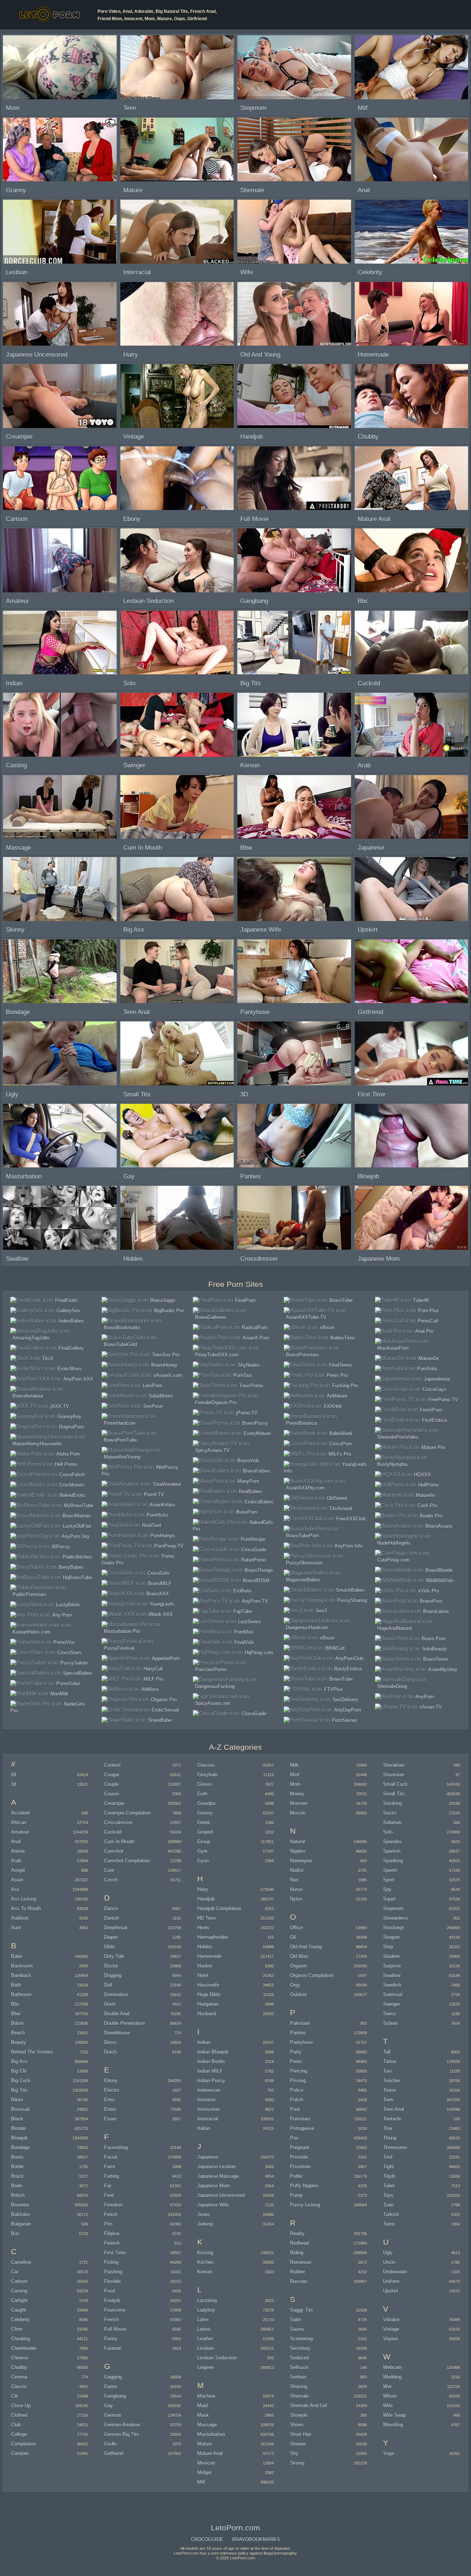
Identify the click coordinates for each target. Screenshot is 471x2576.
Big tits (19, 2090)
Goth (202, 1794)
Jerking (205, 2224)
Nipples (298, 1851)
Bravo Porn (434, 1639)
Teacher (392, 2081)
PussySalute (74, 1663)
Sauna (297, 2329)
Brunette (20, 2205)
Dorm (110, 2004)
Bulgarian (21, 2224)
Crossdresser (118, 1822)
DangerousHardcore (307, 1628)
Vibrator (391, 2320)
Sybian (390, 2023)
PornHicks (157, 1515)
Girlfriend (114, 2453)
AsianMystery (443, 1669)
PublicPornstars (29, 1594)
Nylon (296, 1899)
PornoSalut (68, 1683)
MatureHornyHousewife (37, 1444)
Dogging (113, 1975)
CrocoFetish (72, 1475)
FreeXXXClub (351, 1519)
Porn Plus (428, 1311)
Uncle (389, 2262)
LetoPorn (152, 1386)
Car (15, 2272)
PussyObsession (304, 1563)
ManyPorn (248, 1481)
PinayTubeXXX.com (217, 1355)
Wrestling (393, 2425)
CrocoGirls (158, 1573)
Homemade (209, 1956)
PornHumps (163, 1536)
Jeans (204, 2214)
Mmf (295, 1775)
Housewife (208, 1985)
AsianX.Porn (256, 1338)
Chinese (20, 2358)
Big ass (19, 2061)
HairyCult (153, 1669)
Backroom (22, 1966)
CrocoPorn (341, 1444)
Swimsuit (393, 1995)
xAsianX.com (168, 1375)
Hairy (203, 1889)
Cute (109, 1870)
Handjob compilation (219, 1908)
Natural (298, 1842)
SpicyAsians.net (213, 1703)
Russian (299, 2281)
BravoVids (248, 1461)
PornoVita (64, 1642)
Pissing (298, 2081)
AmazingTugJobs (31, 1338)
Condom (20, 2453)
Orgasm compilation (312, 1975)
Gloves (205, 1784)
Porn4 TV (154, 1494)
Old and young (306, 1947)
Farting (111, 2176)
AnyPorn (425, 1697)
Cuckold (113, 1832)
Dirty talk (114, 1956)
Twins (389, 2224)
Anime (18, 1851)
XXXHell (332, 1406)
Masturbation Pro (122, 1631)
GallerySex (68, 1311)
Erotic (110, 2109)
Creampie (114, 1803)
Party (296, 2052)
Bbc (15, 2004)
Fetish (111, 2214)
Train (388, 2205)
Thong (390, 2138)
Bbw (16, 2014)
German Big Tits (122, 2434)
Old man (299, 1956)
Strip (388, 1947)
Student (391, 1956)
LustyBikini (68, 1605)
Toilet (389, 2186)
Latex (203, 2320)
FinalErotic (67, 1300)
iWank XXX (161, 1614)
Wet (387, 2386)
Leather (205, 2339)
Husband (207, 2014)
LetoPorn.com (52, 15)
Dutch (110, 2052)
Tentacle (392, 2119)
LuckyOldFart (77, 1526)
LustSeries (249, 1622)
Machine (206, 2396)
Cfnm (17, 2329)
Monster (299, 1803)
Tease (389, 2090)
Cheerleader (24, 2348)
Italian (204, 2128)
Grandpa (206, 1803)
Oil (293, 1937)
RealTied (151, 1525)
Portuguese (302, 2128)
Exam (110, 2119)
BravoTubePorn (302, 1536)
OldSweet (337, 1498)
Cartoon (19, 2281)
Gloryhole (207, 1775)
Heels (203, 1928)
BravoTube (341, 1300)
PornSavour (344, 1720)
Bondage (20, 2147)
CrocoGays (434, 1389)
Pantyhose (301, 2042)
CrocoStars (69, 1653)
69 (14, 1775)
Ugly (388, 2253)
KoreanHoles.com (31, 1632)
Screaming (301, 2339)
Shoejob (299, 2415)
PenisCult (428, 1321)
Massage (207, 2425)
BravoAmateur (28, 1396)
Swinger (392, 2004)
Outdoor (298, 1995)
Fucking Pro (345, 1386)
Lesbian (206, 2348)
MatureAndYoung (122, 1457)
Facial (111, 2157)
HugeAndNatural (394, 1628)
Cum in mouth (119, 1842)
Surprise (392, 1966)
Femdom (114, 2205)
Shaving (299, 2386)
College (19, 2434)
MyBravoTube (79, 1505)
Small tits (394, 1794)
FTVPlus (334, 1689)
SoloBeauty (434, 1649)
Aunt (16, 1928)
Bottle (17, 2167)
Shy (294, 2453)
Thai (388, 2128)
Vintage (391, 2329)
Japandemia (437, 1379)
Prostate (299, 2157)
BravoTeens (436, 1659)
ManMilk (59, 1694)
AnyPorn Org (75, 1536)
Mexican (206, 2463)
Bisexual (20, 2109)
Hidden (205, 1947)
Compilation (24, 2444)
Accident (20, 1813)
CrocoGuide (254, 1550)
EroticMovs (70, 1369)
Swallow (392, 1975)
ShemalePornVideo (398, 1437)
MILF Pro (153, 1679)
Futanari (113, 2348)
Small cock (395, 1784)
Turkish (391, 2214)
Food (109, 2291)
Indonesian (209, 2090)
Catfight (19, 2300)
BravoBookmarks (122, 1328)
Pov (294, 2138)
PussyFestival (119, 1648)
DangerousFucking (215, 1686)
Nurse (296, 1889)
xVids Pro (428, 1591)
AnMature (337, 1396)
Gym (202, 1851)
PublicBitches (77, 1557)
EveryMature (257, 1433)
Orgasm (298, 1966)
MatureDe (429, 1358)
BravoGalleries (211, 1317)
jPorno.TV (247, 1413)
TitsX (48, 1358)
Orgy (295, 1985)
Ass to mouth (26, 1908)
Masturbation (211, 2434)
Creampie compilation (128, 1813)
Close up (21, 2406)
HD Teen (206, 1918)
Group (204, 1842)
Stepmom (393, 1908)
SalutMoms (161, 1396)
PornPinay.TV (169, 1546)
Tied (388, 2157)
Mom (295, 1784)
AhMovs (150, 1689)
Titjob (389, 2176)
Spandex (392, 1842)
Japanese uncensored (221, 2195)
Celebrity (20, 2320)
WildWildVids (440, 1580)
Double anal (117, 2014)
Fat (108, 2186)
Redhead (299, 2243)
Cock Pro (427, 1505)
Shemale (299, 2396)
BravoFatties (256, 1471)
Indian (204, 2042)
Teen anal (394, 2109)
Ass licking (24, 1899)
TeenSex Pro (166, 1355)
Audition (20, 1918)
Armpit (18, 1870)
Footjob (112, 2300)
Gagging (113, 2377)
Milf (201, 2482)
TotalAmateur (167, 1484)
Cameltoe (21, 2262)
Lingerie (206, 2367)
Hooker (205, 1966)
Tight (388, 2167)
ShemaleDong (392, 1686)
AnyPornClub (349, 1658)
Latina (204, 2329)
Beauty (19, 2042)
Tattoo (390, 2061)
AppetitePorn (166, 1658)
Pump (296, 2195)
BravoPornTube (120, 1440)
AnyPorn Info (348, 1546)
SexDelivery (346, 1700)
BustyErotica (348, 1669)
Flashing (113, 2272)
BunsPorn (247, 1512)
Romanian (301, 2262)
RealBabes (250, 1492)
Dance (111, 1908)
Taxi (387, 2071)
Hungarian (208, 2004)
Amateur (20, 1832)
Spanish (392, 1851)
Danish (111, 1918)
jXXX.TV (60, 1406)
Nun (294, 1880)
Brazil (17, 2176)
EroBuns (242, 1591)
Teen (388, 2100)
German (113, 2415)
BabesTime (343, 1338)
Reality (297, 2234)
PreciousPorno (211, 1669)
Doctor (111, 1966)
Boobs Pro (431, 1516)
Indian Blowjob (213, 2052)
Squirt (389, 1899)
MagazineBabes (303, 1580)
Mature (205, 2444)
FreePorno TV (443, 1400)
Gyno (203, 1861)
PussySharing (352, 1600)
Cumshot (114, 1851)
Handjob (206, 1899)
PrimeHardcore (120, 1423)
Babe (17, 1956)
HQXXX (422, 1475)
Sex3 (321, 1611)
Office (296, 1928)
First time (115, 2253)
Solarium (392, 1822)
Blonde (18, 2128)
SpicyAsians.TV (212, 1450)
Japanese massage (218, 2176)
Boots (17, 2157)
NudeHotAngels (394, 1543)
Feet (109, 2195)
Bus (15, 2234)
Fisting (111, 2262)
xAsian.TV (431, 1707)
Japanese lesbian (217, 2167)
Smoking (392, 1803)
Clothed (19, 2415)
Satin (295, 2320)
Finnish (112, 2243)
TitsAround (341, 1508)
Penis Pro (337, 1375)
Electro (112, 2090)
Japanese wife (213, 2205)
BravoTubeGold (120, 1344)
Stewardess (396, 1918)
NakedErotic (73, 1495)
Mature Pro (433, 1447)
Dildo (109, 1947)
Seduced (299, 2358)
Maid (202, 2406)
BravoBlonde (439, 1570)
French (111, 2320)
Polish (297, 2100)
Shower (298, 2444)
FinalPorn (245, 1300)
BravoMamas (77, 1516)
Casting (19, 2291)
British (18, 2195)
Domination (116, 1995)
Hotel (203, 1975)
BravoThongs (259, 1570)
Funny (111, 2339)
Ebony (111, 2081)
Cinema (19, 2377)
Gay (109, 2406)
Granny (205, 1813)
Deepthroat (116, 1928)
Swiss (389, 2014)
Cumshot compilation (127, 1861)
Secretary (300, 2348)
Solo (388, 1832)
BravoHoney (164, 1365)
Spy (387, 1889)
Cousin (111, 1794)
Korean (205, 2272)
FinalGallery (71, 1348)
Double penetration (124, 2023)
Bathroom (21, 1995)
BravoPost (431, 1601)
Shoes (297, 2425)
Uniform (391, 2281)
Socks (390, 1813)
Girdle (110, 2444)
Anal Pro (424, 1331)
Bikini (17, 2100)
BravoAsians (439, 1526)
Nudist (297, 1870)
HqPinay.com (259, 1653)
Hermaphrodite (213, 1937)
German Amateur (122, 2425)
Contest (112, 1765)
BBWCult (335, 1648)
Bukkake (20, 2214)
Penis (296, 2061)
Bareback (21, 1975)
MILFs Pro (340, 1454)
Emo (109, 2100)
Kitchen (205, 2262)
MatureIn (425, 1495)
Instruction (208, 2109)
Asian (17, 1880)
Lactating (207, 2300)
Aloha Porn (68, 1454)
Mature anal (210, 2453)
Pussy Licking (305, 2205)
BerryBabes (71, 1567)
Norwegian (301, 1861)
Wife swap (394, 2415)
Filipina (112, 2234)
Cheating (20, 2339)
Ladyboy (206, 2310)
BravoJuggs (163, 1300)
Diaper (111, 1937)
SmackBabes (350, 1590)
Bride (17, 2186)
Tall (387, 2052)
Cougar (112, 1775)
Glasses (206, 1765)
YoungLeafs (162, 1604)
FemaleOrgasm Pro (216, 1403)
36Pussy (61, 1547)
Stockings (394, 1928)
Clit (15, 2396)
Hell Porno (66, 1464)
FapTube (243, 1611)
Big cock (21, 2081)
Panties (298, 2033)
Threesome (395, 2147)
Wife (388, 2406)
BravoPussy (255, 1423)
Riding (297, 2253)
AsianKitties (162, 1505)
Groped (205, 1832)
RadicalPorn (255, 1328)
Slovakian (394, 1765)
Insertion (206, 2100)
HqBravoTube (77, 1578)
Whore (390, 2396)
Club (16, 2425)
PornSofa (427, 1369)
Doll (108, 1985)
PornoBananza (302, 1423)
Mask (203, 2415)
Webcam (392, 2367)
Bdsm (17, 2023)
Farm (110, 2167)
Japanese (208, 2157)
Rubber (298, 2272)
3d (14, 1784)
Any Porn (62, 1615)
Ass (15, 1889)
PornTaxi (243, 1375)
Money (297, 1794)
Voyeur (390, 2339)
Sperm (390, 1870)
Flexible (112, 2281)
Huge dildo (209, 1995)
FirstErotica (434, 1420)
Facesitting (116, 2147)
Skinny (297, 2463)
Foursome (115, 2310)
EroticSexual (165, 1710)
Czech (111, 1880)
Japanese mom (214, 2186)
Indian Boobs (211, 2061)
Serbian (298, 2377)
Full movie (115, 2329)
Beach (18, 2033)
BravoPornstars (302, 1355)
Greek (204, 1822)
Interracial (208, 2119)
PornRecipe (253, 1539)
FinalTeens (341, 1365)
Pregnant (300, 2147)
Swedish (392, 1985)
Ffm (108, 2224)
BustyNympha (392, 1464)
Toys (388, 2195)
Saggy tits (302, 2310)
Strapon (391, 1937)
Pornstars (300, 2119)
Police (297, 2090)
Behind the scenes (32, 2052)
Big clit (19, 2071)
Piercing (299, 2071)
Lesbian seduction (217, 2358)
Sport (389, 1880)
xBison (327, 1328)
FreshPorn (431, 1410)
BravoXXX (158, 1594)
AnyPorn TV (255, 1601)
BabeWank (341, 1433)
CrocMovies (72, 1485)
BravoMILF (160, 1583)
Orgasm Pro (164, 1700)
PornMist (244, 1632)
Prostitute (300, 2167)
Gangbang (115, 2396)
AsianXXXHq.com (305, 1488)
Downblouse (117, 2033)
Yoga (388, 2453)
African (19, 1822)
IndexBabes (71, 1321)
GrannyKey (69, 1417)
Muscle (298, 1813)
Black (17, 2119)
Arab (16, 1861)
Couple (111, 1784)
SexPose (153, 1406)
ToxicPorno (251, 1386)
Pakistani (300, 2023)
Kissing (205, 2253)
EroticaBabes (259, 1502)
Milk (294, 1765)
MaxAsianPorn (393, 1348)
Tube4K (421, 1300)
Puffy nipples (304, 2186)
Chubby (19, 2367)
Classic (19, 2386)
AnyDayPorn (348, 1710)
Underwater (395, 2272)
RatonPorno (254, 1560)
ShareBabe (160, 1720)
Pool (295, 2109)
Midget (204, 2472)
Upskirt (391, 2291)
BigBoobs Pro (169, 1311)
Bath (16, 1985)
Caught (19, 2310)
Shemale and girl (309, 2406)
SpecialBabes (78, 1673)
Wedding (392, 2377)
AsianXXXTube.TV (306, 1317)
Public (297, 2176)
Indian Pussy (211, 2081)
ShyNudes (249, 1365)
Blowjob (19, 2138)
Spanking (393, 1861)
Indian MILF (210, 2071)
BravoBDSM (256, 1580)
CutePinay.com (393, 1560)
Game (111, 2386)
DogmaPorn (71, 1427)
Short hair (301, 2434)
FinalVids (244, 1642)
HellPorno (428, 1485)
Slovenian (394, 1775)
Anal (16, 1842)
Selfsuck (299, 2367)
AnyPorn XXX (78, 1379)
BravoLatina (436, 1611)
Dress (110, 2042)
